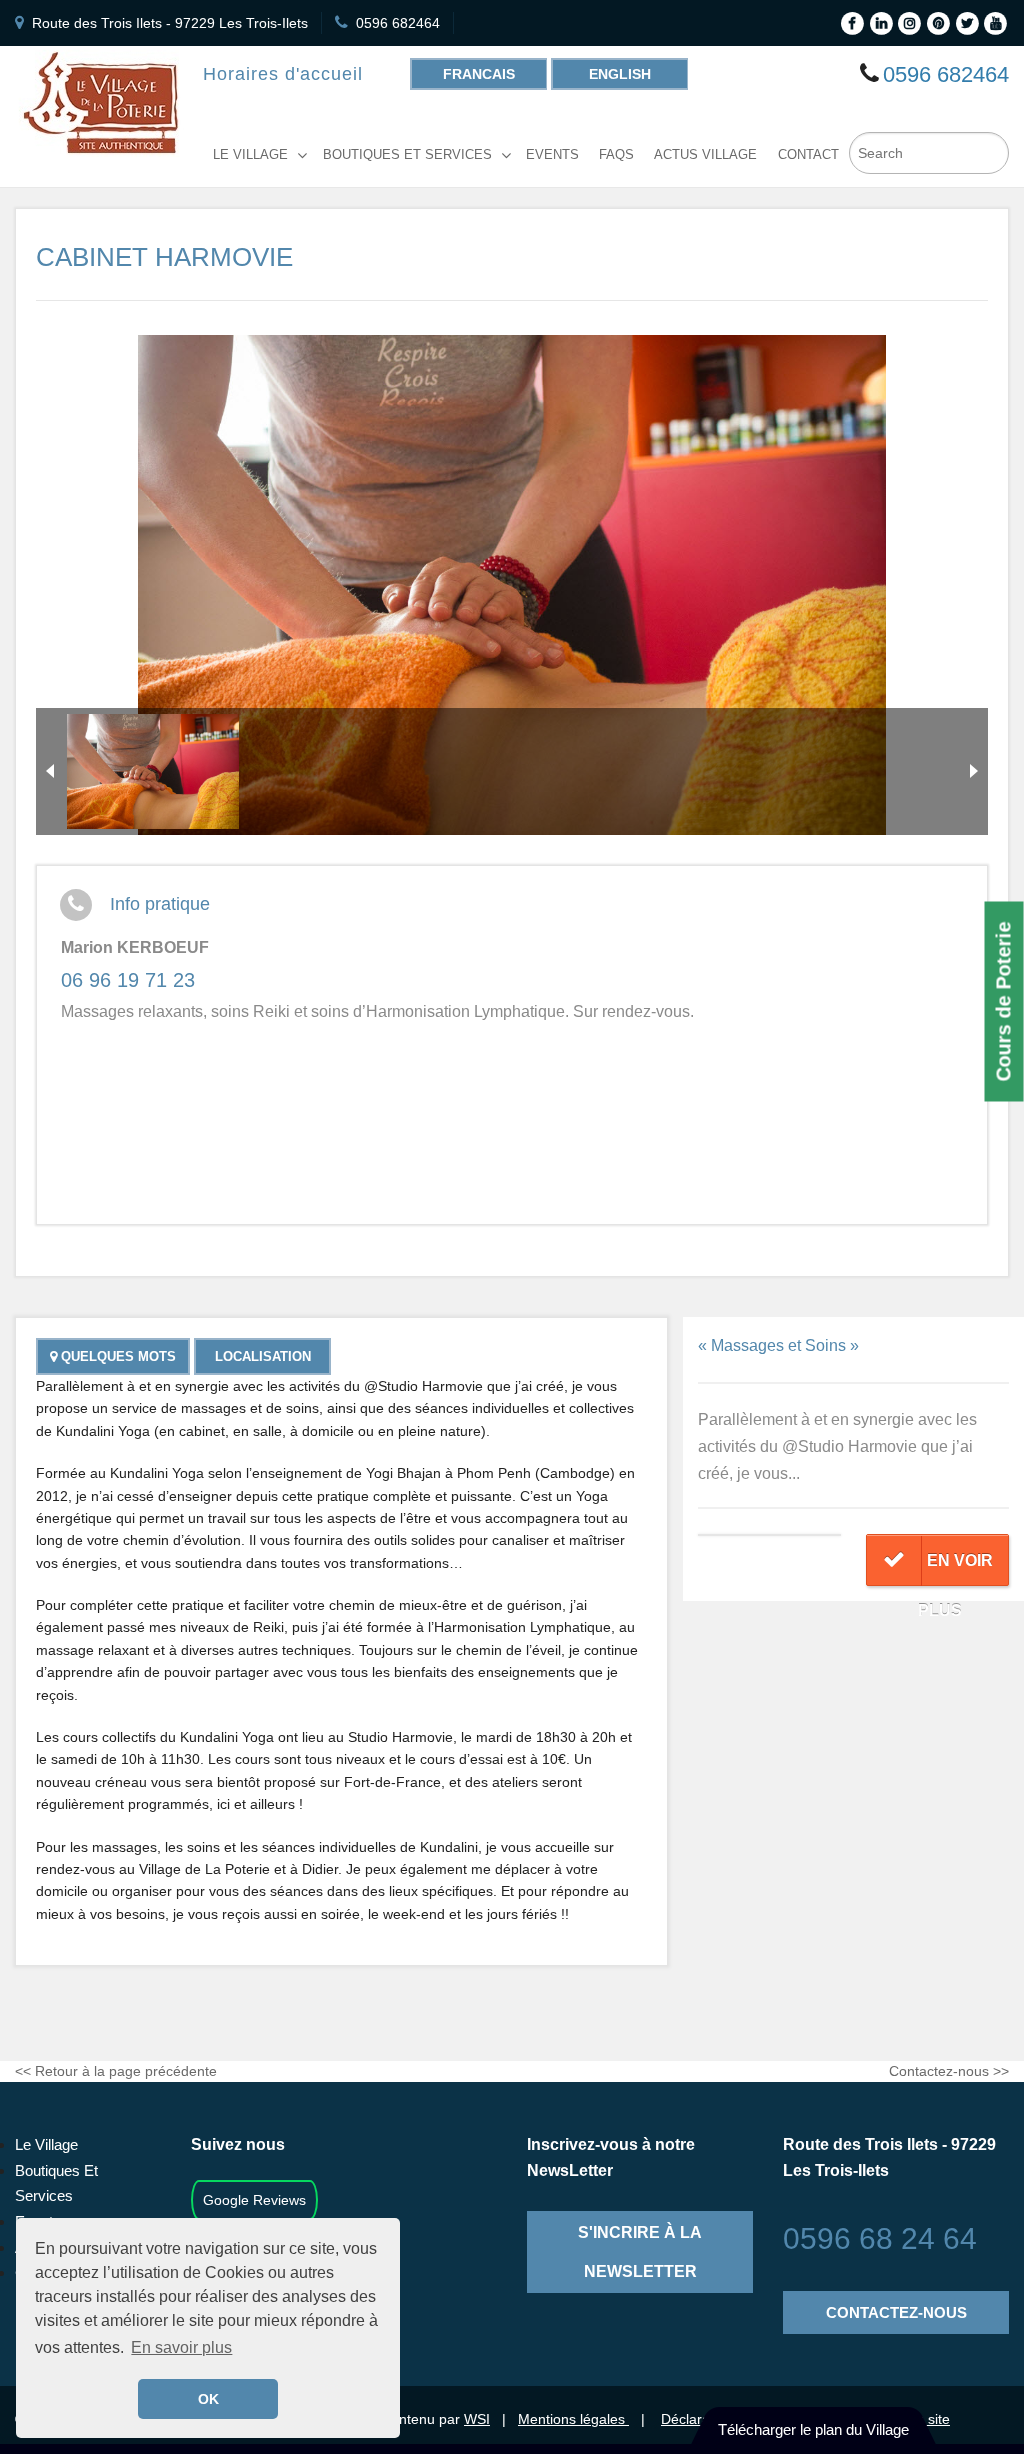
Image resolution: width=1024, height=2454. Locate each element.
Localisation (263, 1356)
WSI (477, 2419)
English (620, 74)
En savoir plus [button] (181, 2347)
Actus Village (705, 154)
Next (974, 771)
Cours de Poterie (1004, 1001)
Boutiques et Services (407, 154)
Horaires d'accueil (283, 74)
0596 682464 (398, 23)
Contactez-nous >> (949, 2071)
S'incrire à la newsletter (640, 2252)
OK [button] (208, 2399)
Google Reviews (254, 2200)
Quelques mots (116, 1356)
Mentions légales (573, 2419)
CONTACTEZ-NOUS (896, 2312)
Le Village (250, 154)
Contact (808, 154)
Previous (50, 771)
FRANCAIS (479, 74)
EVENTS (552, 154)
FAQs (616, 154)
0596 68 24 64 (880, 2238)
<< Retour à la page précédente (116, 2071)
